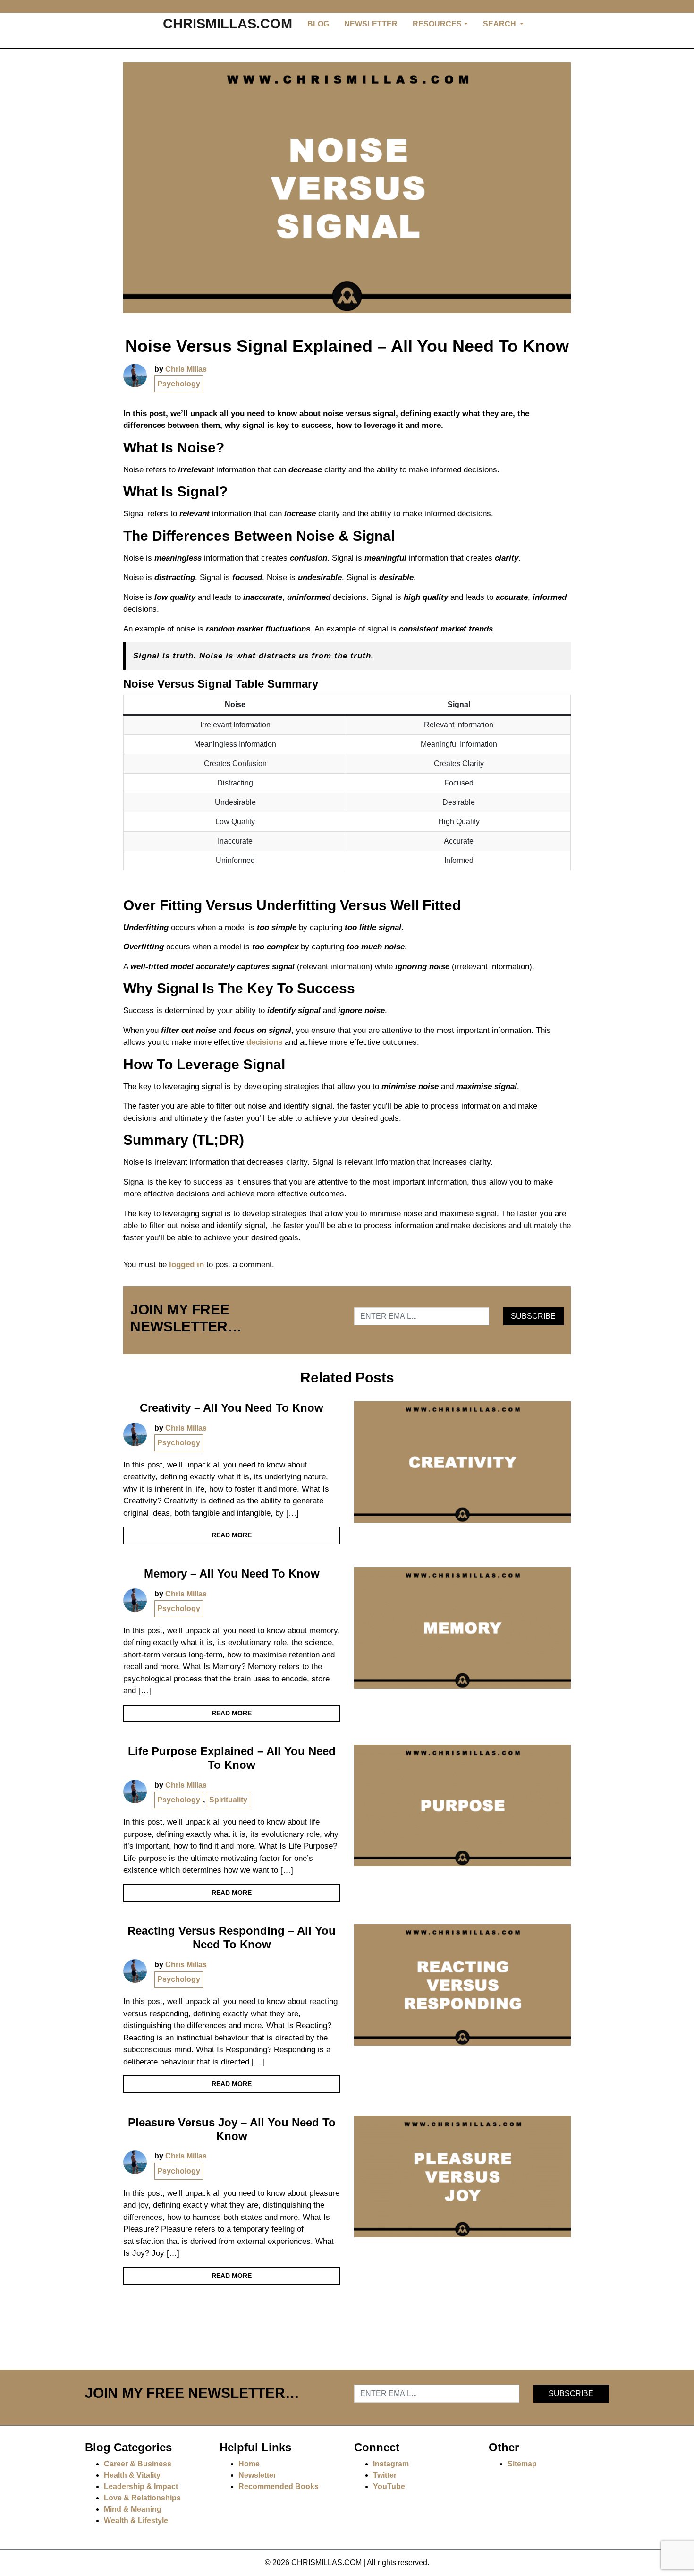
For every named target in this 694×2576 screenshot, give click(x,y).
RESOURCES (437, 24)
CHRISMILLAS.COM (228, 24)
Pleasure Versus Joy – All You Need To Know (232, 2129)
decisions (264, 1042)
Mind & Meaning (133, 2509)
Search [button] (500, 24)
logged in (186, 1265)
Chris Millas (186, 369)
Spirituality (228, 1800)
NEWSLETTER (371, 24)
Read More (232, 1535)
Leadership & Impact (141, 2486)
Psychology (179, 384)
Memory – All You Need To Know (232, 1574)
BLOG (318, 24)
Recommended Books (279, 2486)
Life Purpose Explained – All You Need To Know (232, 1758)
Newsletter (257, 2475)
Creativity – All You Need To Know (232, 1408)
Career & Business (138, 2464)
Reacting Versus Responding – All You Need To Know (232, 1937)
